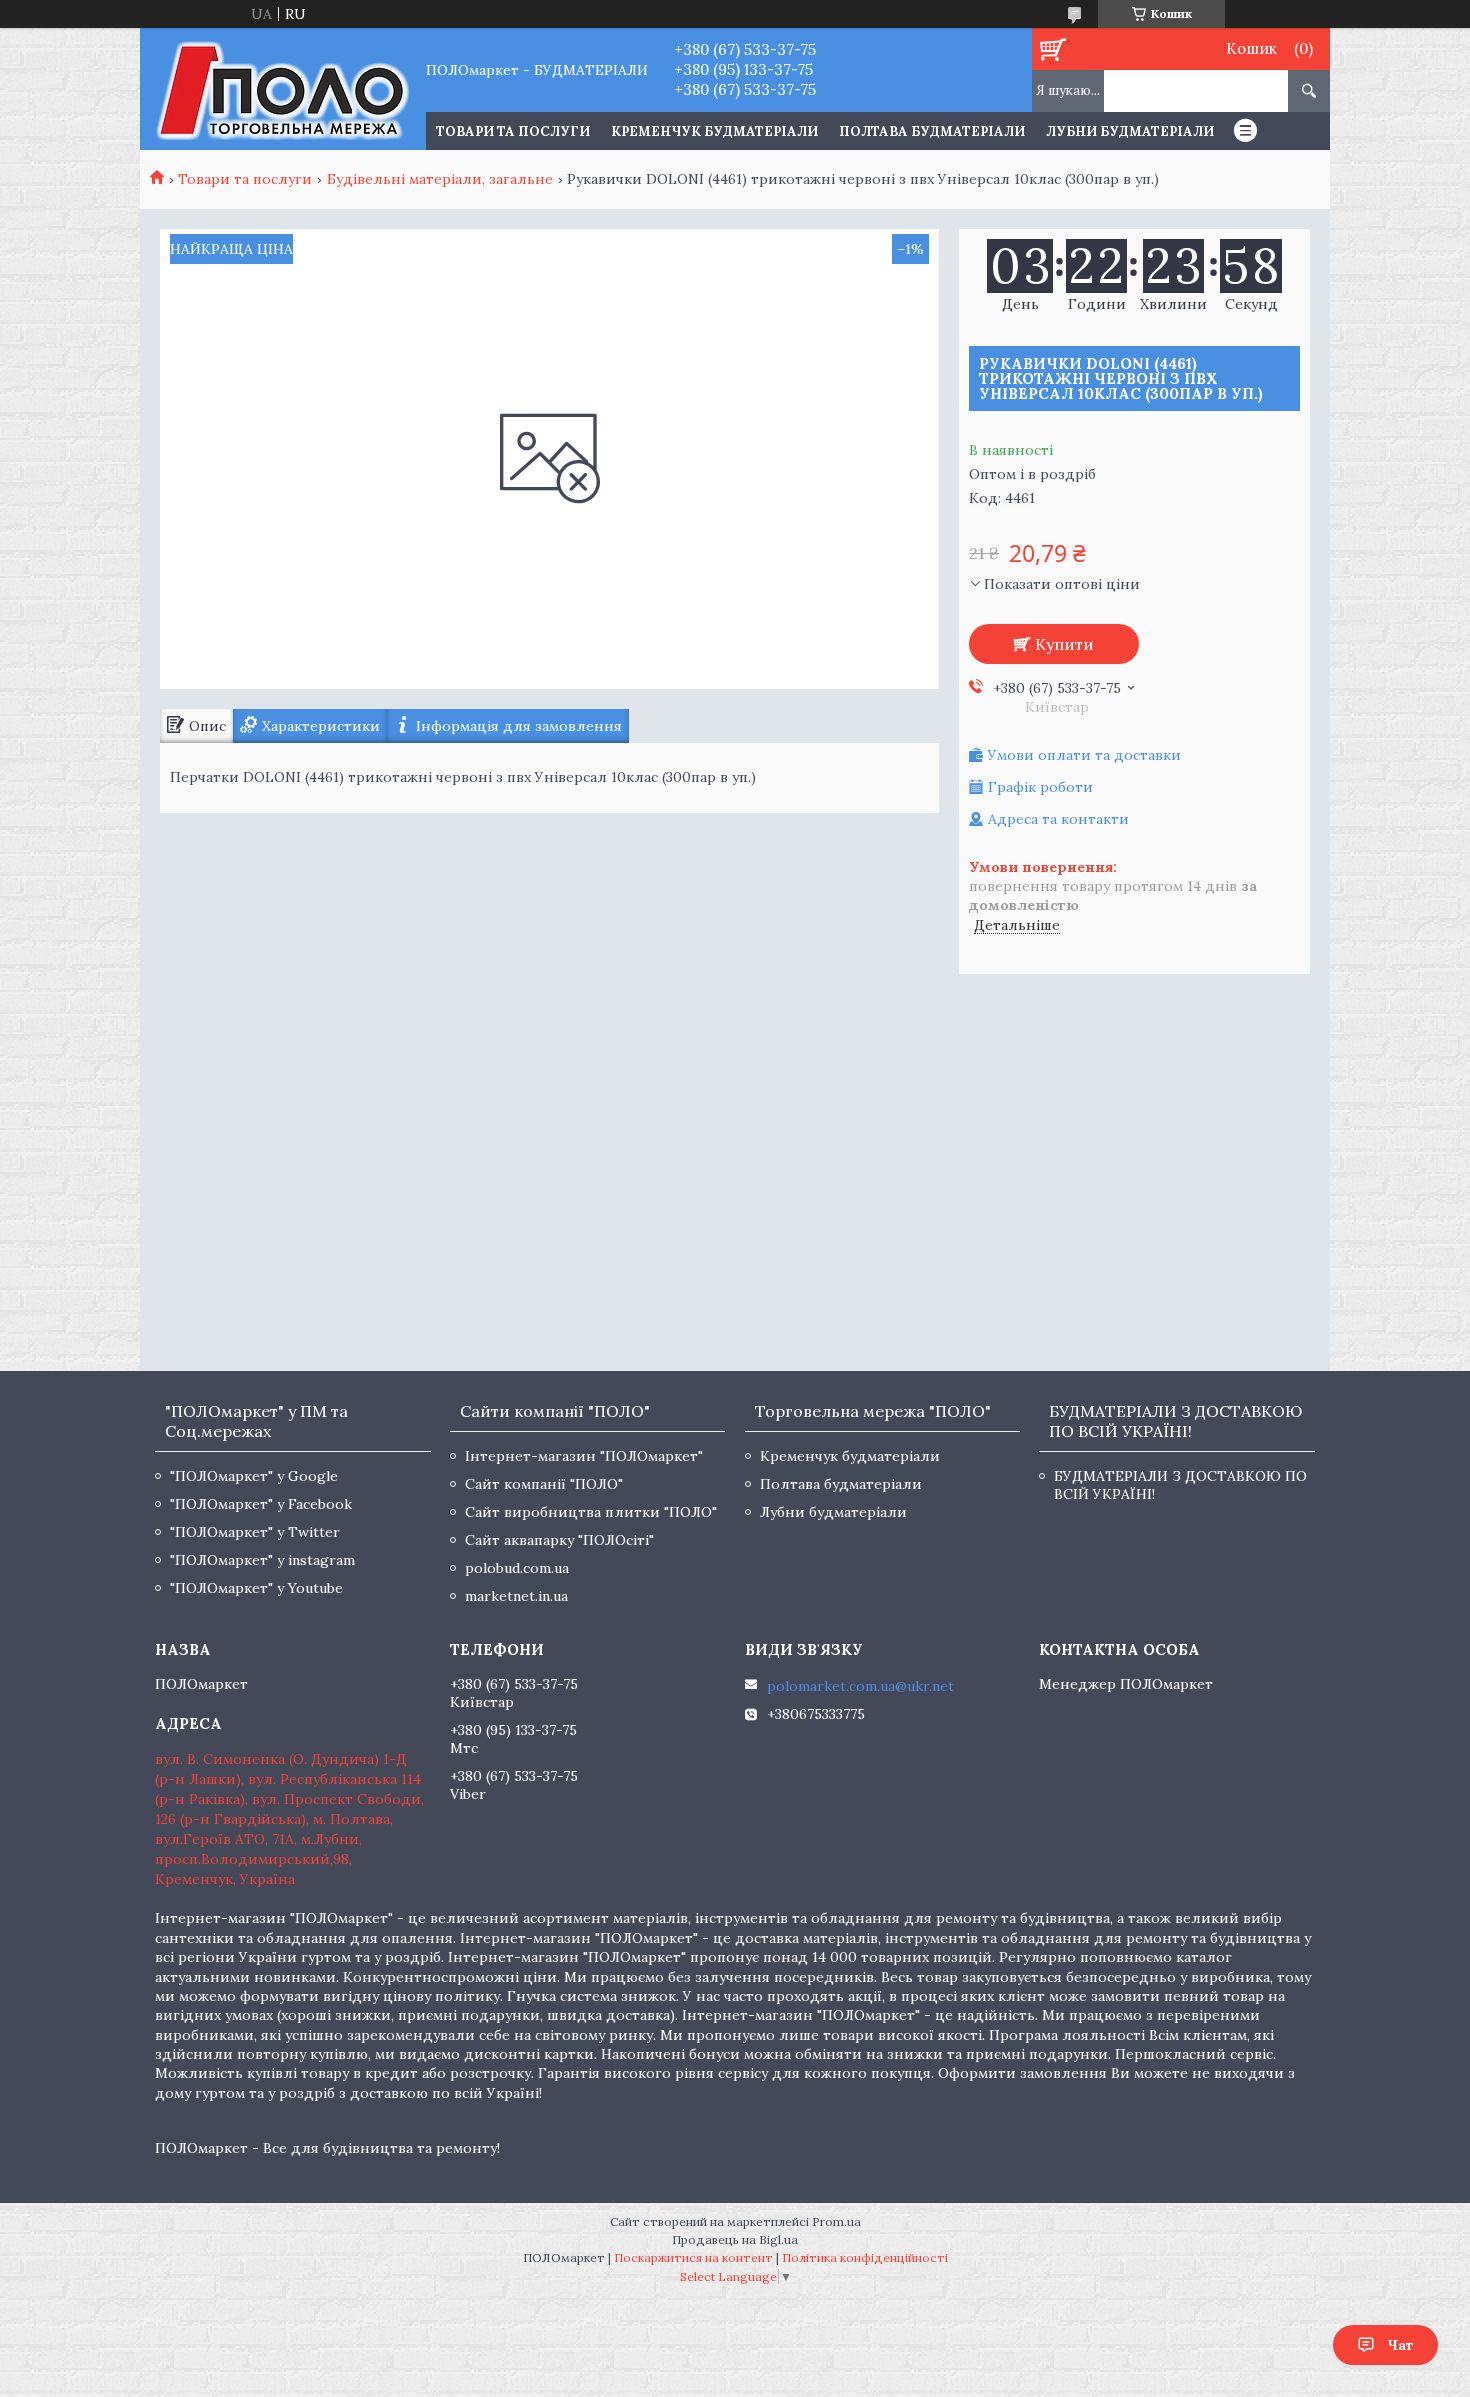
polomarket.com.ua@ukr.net (860, 1686)
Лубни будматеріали (1130, 131)
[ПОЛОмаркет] (282, 89)
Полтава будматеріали (932, 131)
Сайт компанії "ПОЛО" (544, 1484)
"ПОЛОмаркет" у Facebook (261, 1504)
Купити (1064, 644)
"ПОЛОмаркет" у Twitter (255, 1532)
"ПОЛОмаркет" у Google (254, 1476)
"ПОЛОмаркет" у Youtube (256, 1588)
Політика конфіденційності (865, 2257)
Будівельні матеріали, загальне (440, 179)
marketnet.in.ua (516, 1596)
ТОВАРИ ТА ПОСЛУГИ (513, 131)
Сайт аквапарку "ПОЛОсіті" (559, 1540)
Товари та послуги (245, 179)
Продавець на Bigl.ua (735, 2239)
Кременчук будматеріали (714, 131)
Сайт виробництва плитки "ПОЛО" (591, 1512)
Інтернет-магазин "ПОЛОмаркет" (584, 1456)
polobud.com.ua (517, 1568)
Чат (1400, 2345)
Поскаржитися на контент (693, 2257)
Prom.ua (836, 2221)
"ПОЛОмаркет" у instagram (262, 1560)
